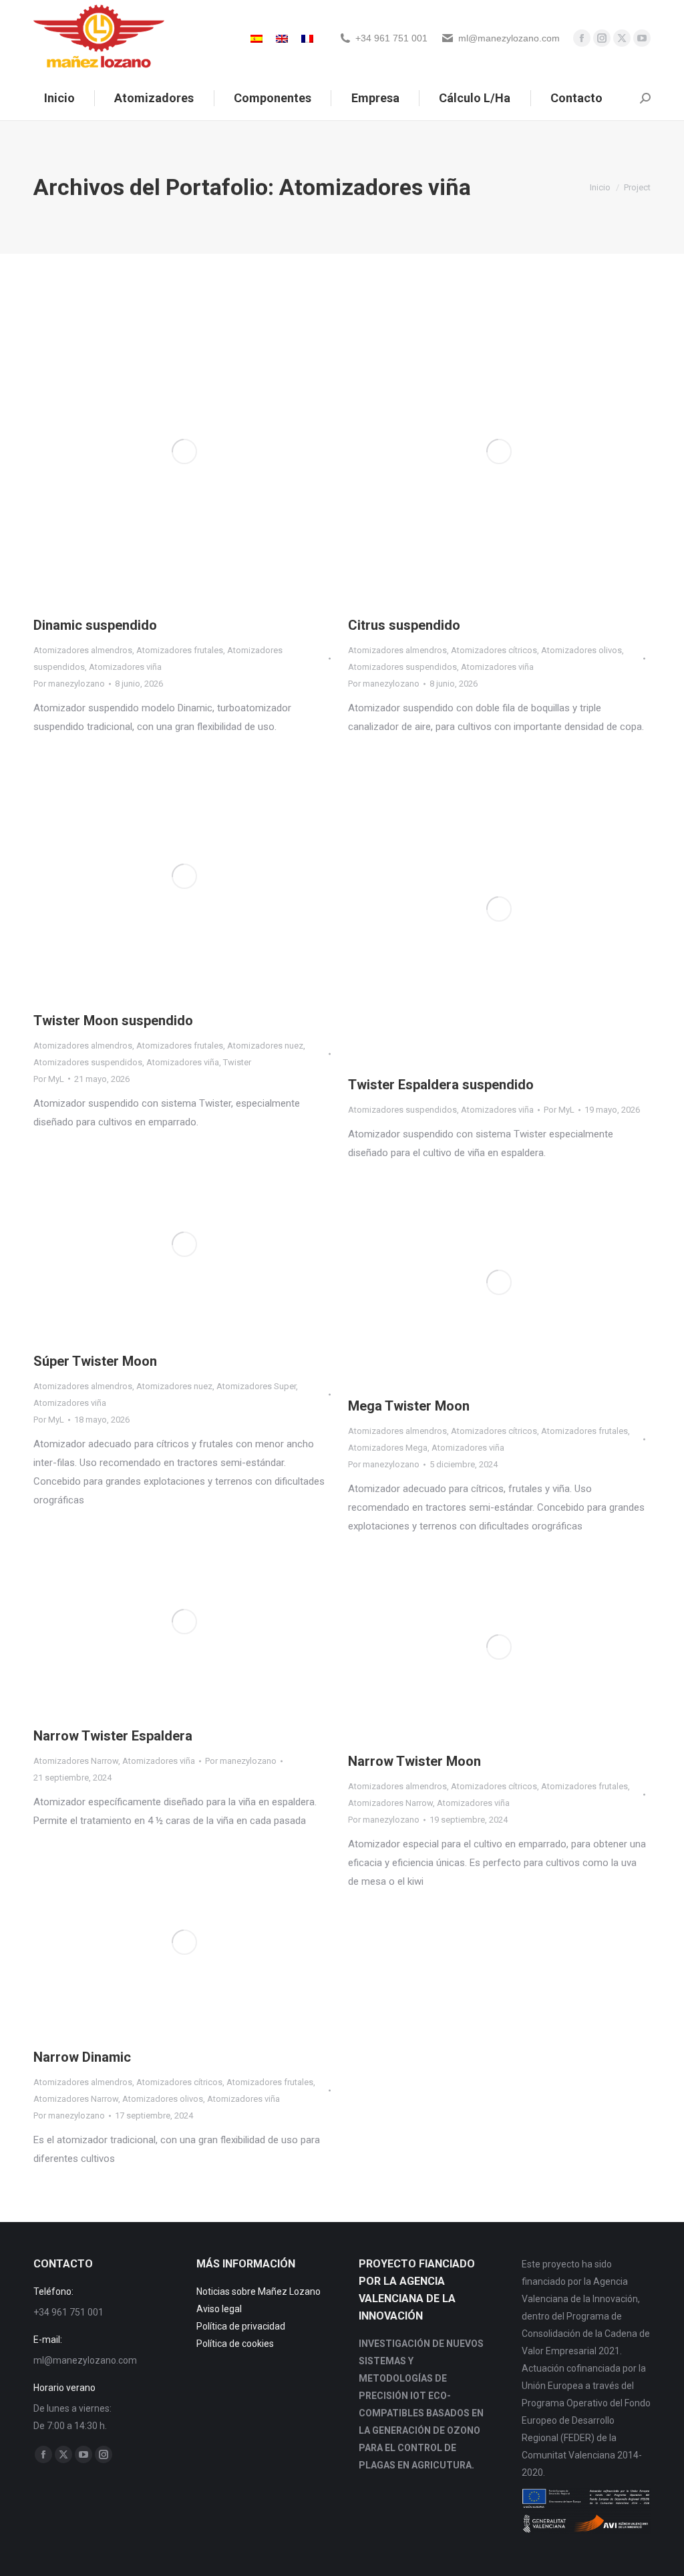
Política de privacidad (241, 2326)
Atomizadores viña (125, 667)
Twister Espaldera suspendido (441, 1085)
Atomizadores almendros (83, 650)
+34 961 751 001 (391, 38)
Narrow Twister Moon (414, 1761)
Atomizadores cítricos (494, 650)
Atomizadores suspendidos (402, 667)
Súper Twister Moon (95, 1361)
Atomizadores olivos (581, 650)
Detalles (202, 451)
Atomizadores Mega (388, 1448)
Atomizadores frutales (180, 650)
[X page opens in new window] (622, 38)
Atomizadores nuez (265, 1046)
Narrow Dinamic (82, 2057)
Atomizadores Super (256, 1386)
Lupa (166, 451)
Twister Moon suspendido (113, 1021)
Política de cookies (235, 2344)
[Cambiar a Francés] (307, 38)
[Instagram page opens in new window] (602, 38)
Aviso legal (219, 2309)
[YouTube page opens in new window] (642, 38)
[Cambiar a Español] (256, 38)
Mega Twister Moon (409, 1406)
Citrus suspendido (404, 625)
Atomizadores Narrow (76, 1761)
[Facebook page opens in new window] (582, 38)
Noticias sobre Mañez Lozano (259, 2291)
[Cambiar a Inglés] (282, 38)
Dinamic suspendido (95, 625)
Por (69, 684)
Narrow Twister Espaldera (113, 1736)
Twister (237, 1062)
